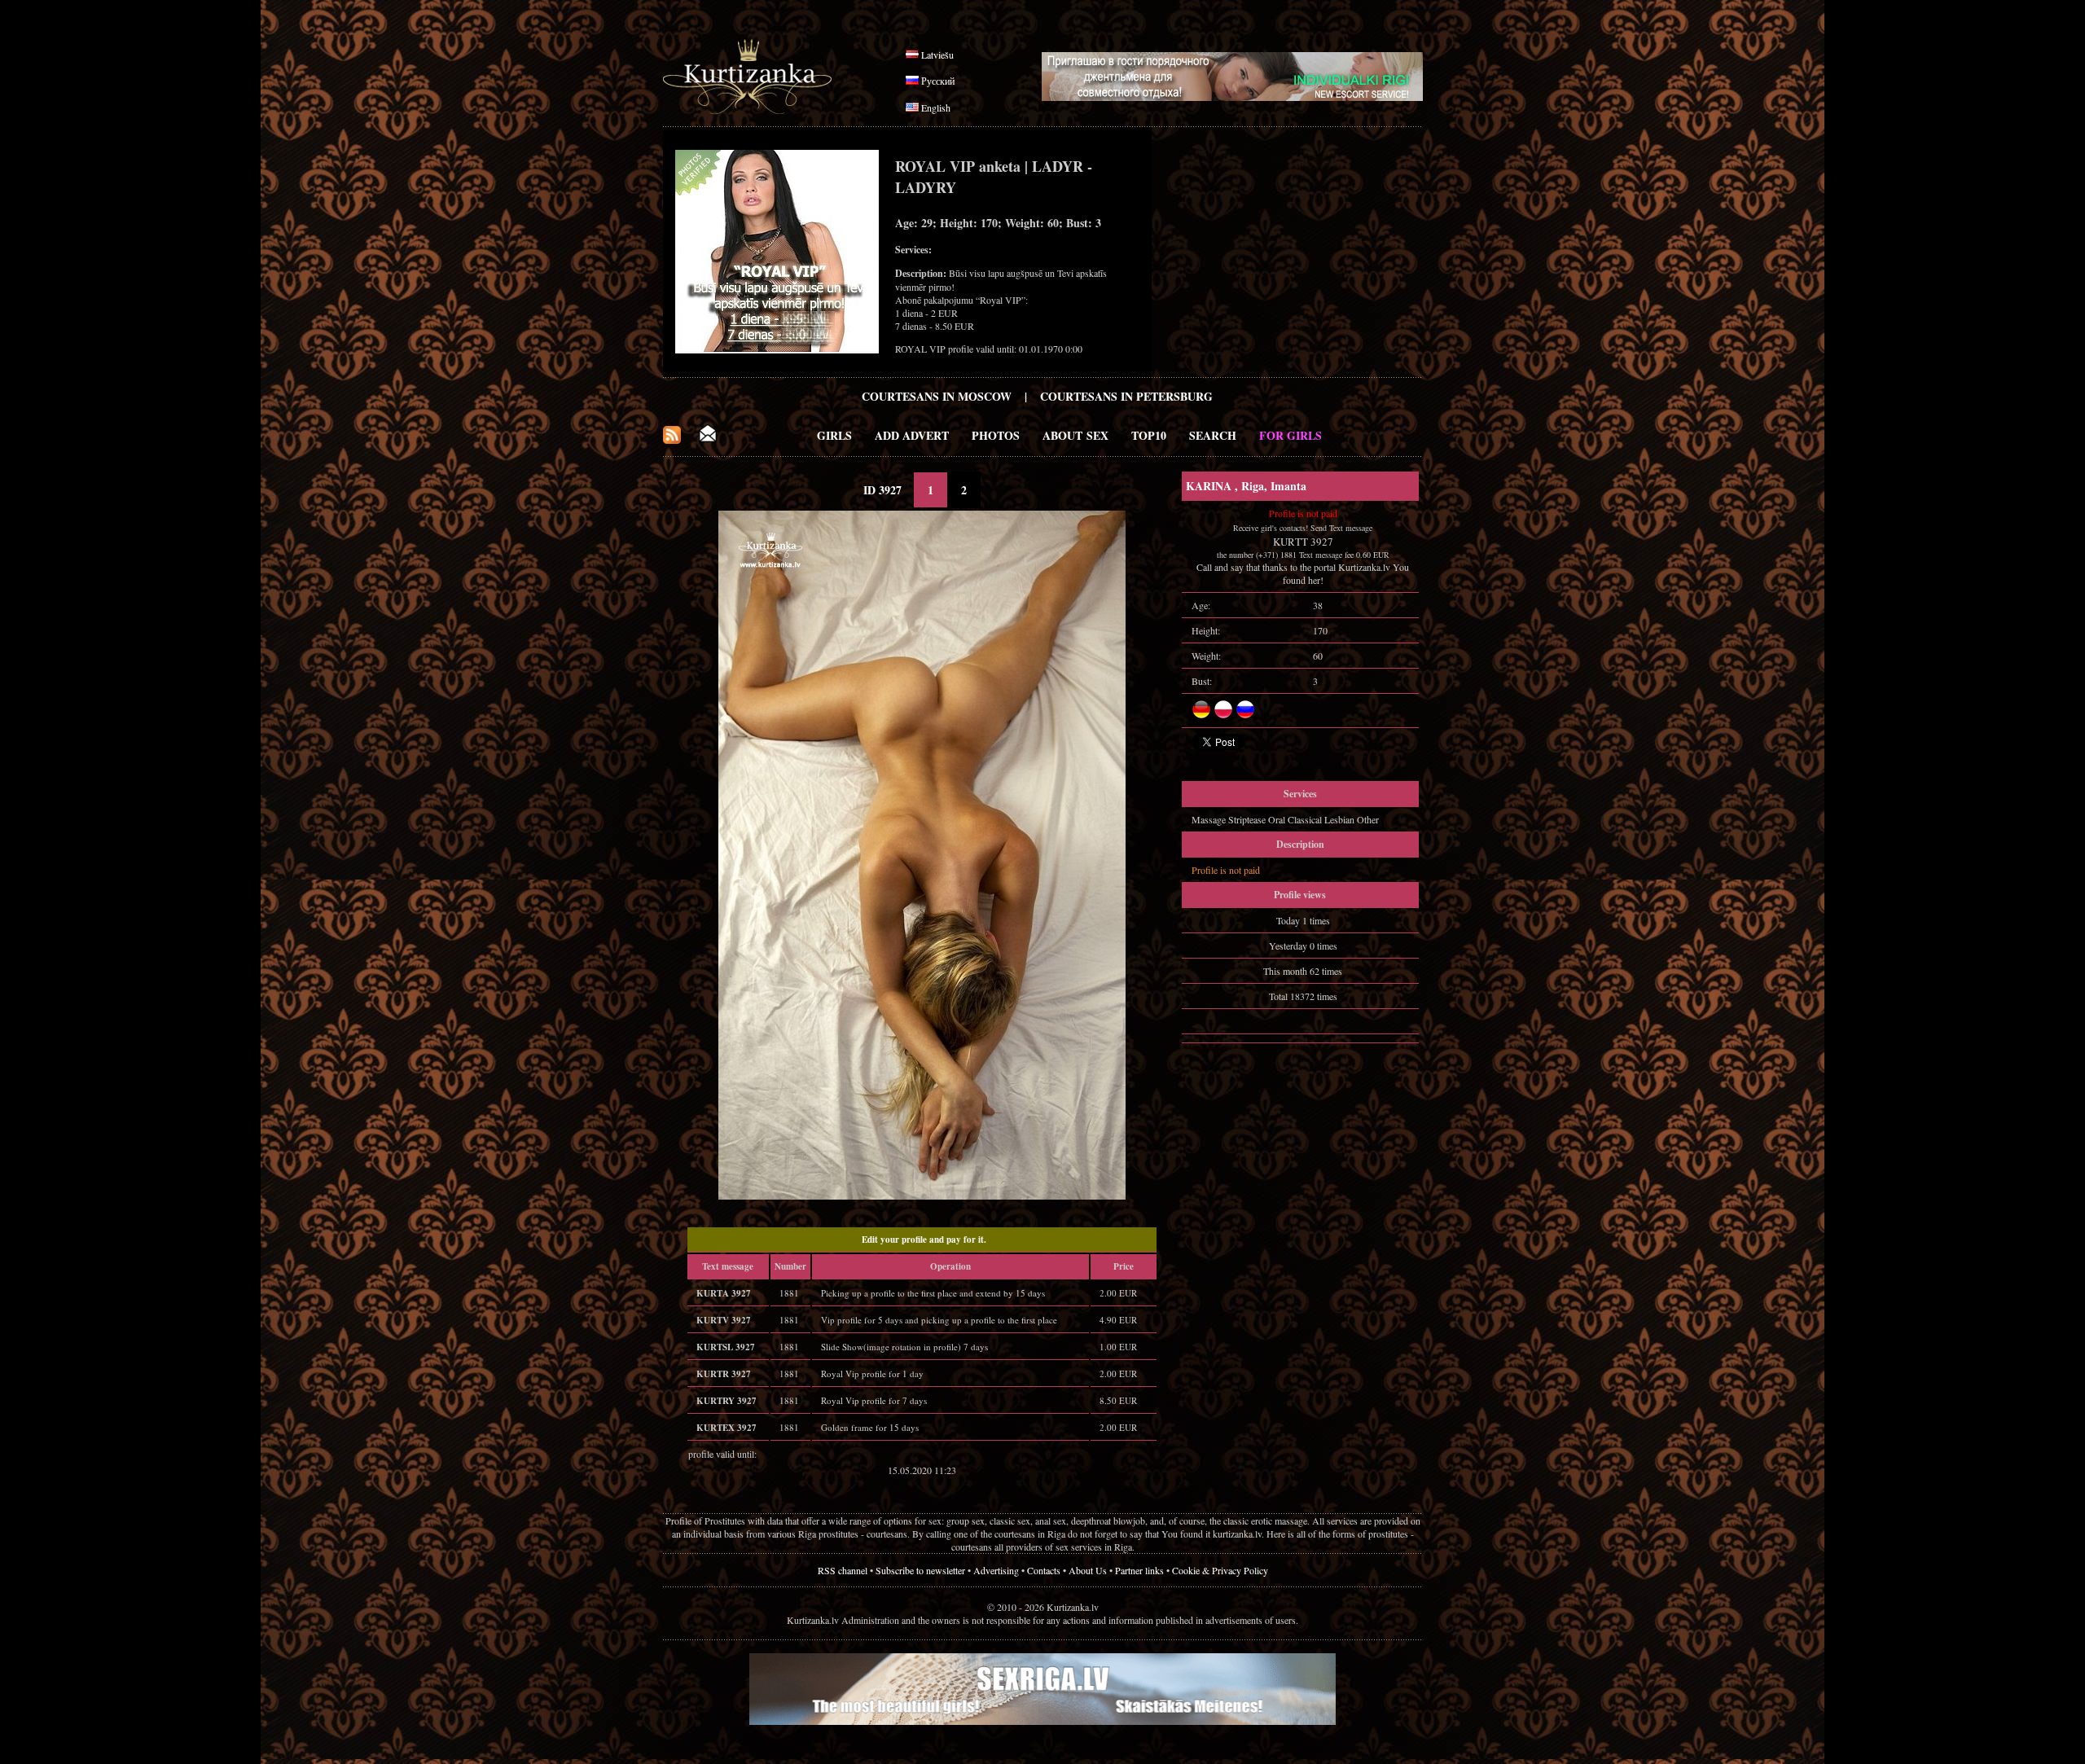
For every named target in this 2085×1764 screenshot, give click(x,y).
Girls (834, 435)
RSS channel (843, 1570)
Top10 (1149, 435)
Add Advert (912, 435)
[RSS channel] (672, 439)
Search (1213, 435)
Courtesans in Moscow (937, 396)
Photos (996, 435)
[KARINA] (922, 1196)
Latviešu (937, 55)
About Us (1088, 1570)
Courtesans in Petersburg (1126, 396)
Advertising (996, 1570)
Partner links (1139, 1570)
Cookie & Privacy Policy (1220, 1570)
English (936, 108)
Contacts (1044, 1570)
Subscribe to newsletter (920, 1570)
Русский (938, 81)
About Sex (1075, 435)
